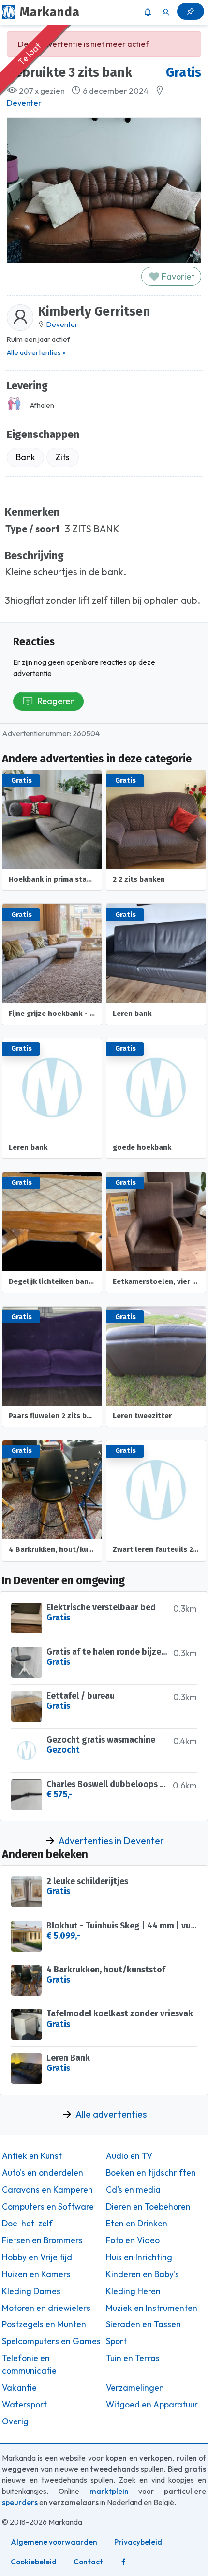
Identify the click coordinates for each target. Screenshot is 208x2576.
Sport (116, 2341)
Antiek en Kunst (32, 2156)
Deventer (24, 103)
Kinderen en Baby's (142, 2274)
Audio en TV (129, 2156)
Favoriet (177, 276)
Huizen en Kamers (36, 2274)
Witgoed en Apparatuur (152, 2405)
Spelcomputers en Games (51, 2341)
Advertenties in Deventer (111, 1841)
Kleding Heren (133, 2291)
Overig (15, 2421)
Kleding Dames (31, 2291)
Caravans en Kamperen (47, 2190)
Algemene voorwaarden (54, 2542)
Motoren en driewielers (46, 2308)
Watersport (24, 2405)
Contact (88, 2562)
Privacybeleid (138, 2542)
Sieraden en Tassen (143, 2324)
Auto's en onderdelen (43, 2173)
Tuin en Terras (133, 2358)
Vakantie (19, 2388)
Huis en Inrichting (139, 2257)
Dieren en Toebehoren (148, 2207)
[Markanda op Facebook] (123, 2562)
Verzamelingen (135, 2388)
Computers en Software (48, 2207)
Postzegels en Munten (44, 2324)
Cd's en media (133, 2190)
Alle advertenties (111, 2114)
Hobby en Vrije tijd (37, 2257)
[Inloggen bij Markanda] (166, 12)
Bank (26, 457)
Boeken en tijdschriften (151, 2173)
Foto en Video (133, 2240)
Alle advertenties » (36, 352)
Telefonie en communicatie (29, 2365)
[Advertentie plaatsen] (191, 11)
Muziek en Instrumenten (152, 2308)
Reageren (56, 701)
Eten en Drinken (137, 2224)
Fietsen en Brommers (42, 2240)
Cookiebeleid (34, 2562)
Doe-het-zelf (27, 2224)
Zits (62, 457)
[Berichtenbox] (148, 12)
